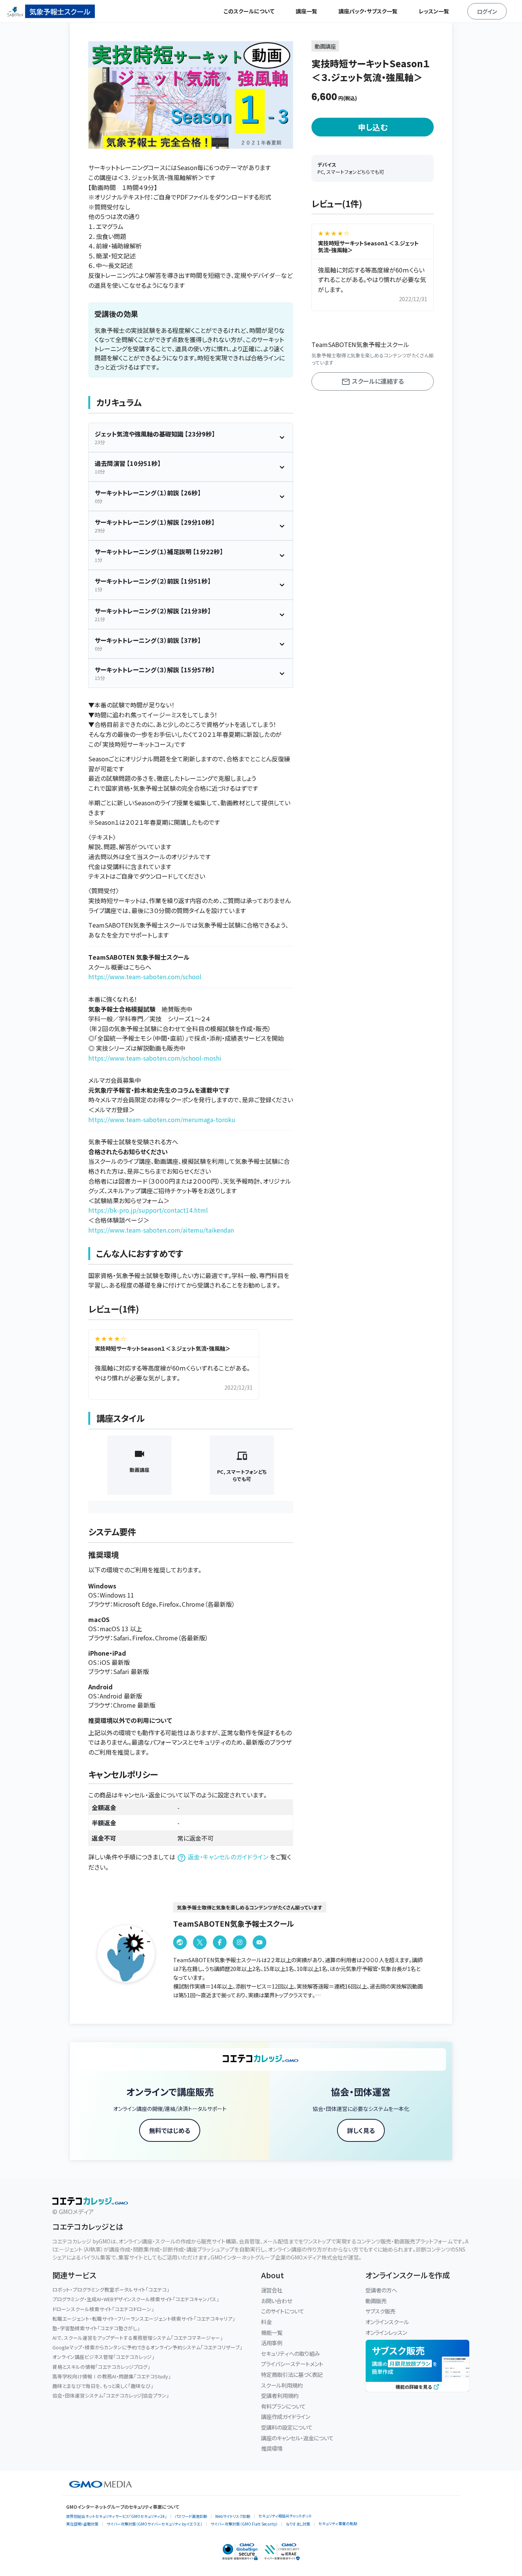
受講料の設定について (287, 2427)
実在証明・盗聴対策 (82, 2524)
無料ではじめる (170, 2130)
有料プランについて (283, 2406)
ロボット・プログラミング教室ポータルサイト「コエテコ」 (111, 2290)
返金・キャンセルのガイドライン (228, 1857)
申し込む (373, 127)
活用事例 (272, 2343)
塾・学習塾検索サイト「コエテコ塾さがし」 (96, 2328)
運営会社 (272, 2290)
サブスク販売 (380, 2311)
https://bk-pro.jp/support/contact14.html (148, 1210)
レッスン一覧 (434, 11)
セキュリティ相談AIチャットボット (285, 2516)
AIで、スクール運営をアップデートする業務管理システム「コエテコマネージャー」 (138, 2338)
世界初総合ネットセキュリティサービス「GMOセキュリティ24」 (116, 2516)
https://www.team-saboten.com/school (145, 977)
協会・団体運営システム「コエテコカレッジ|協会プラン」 (111, 2395)
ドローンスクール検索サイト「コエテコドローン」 (103, 2309)
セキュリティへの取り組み (290, 2353)
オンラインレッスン (386, 2332)
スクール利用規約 (282, 2385)
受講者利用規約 (280, 2395)
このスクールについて (249, 11)
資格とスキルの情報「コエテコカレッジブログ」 (101, 2367)
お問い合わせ (276, 2301)
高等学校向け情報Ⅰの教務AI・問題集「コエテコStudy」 (112, 2376)
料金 (266, 2322)
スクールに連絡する (377, 381)
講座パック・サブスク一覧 (368, 11)
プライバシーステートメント (292, 2364)
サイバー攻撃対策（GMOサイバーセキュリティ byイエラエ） (155, 2524)
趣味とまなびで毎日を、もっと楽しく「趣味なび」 (103, 2386)
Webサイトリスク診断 (233, 2516)
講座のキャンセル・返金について (297, 2438)
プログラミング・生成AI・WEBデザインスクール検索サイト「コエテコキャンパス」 (136, 2299)
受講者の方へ (381, 2290)
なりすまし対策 (298, 2524)
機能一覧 (272, 2332)
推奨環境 (272, 2448)
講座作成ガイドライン (285, 2416)
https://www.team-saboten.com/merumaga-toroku (162, 1119)
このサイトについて (283, 2311)
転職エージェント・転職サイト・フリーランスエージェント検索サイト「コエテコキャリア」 (144, 2319)
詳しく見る (361, 2130)
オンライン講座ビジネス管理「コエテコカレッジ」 (103, 2357)
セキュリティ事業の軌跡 (338, 2523)
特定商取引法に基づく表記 (292, 2374)
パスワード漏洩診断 (191, 2516)
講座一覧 (306, 11)
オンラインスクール (387, 2322)
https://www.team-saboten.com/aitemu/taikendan (161, 1230)
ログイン (487, 11)
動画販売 (376, 2301)
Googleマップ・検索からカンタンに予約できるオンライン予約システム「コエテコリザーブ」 (147, 2347)
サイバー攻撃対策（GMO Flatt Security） (244, 2524)
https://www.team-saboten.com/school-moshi (155, 1058)
